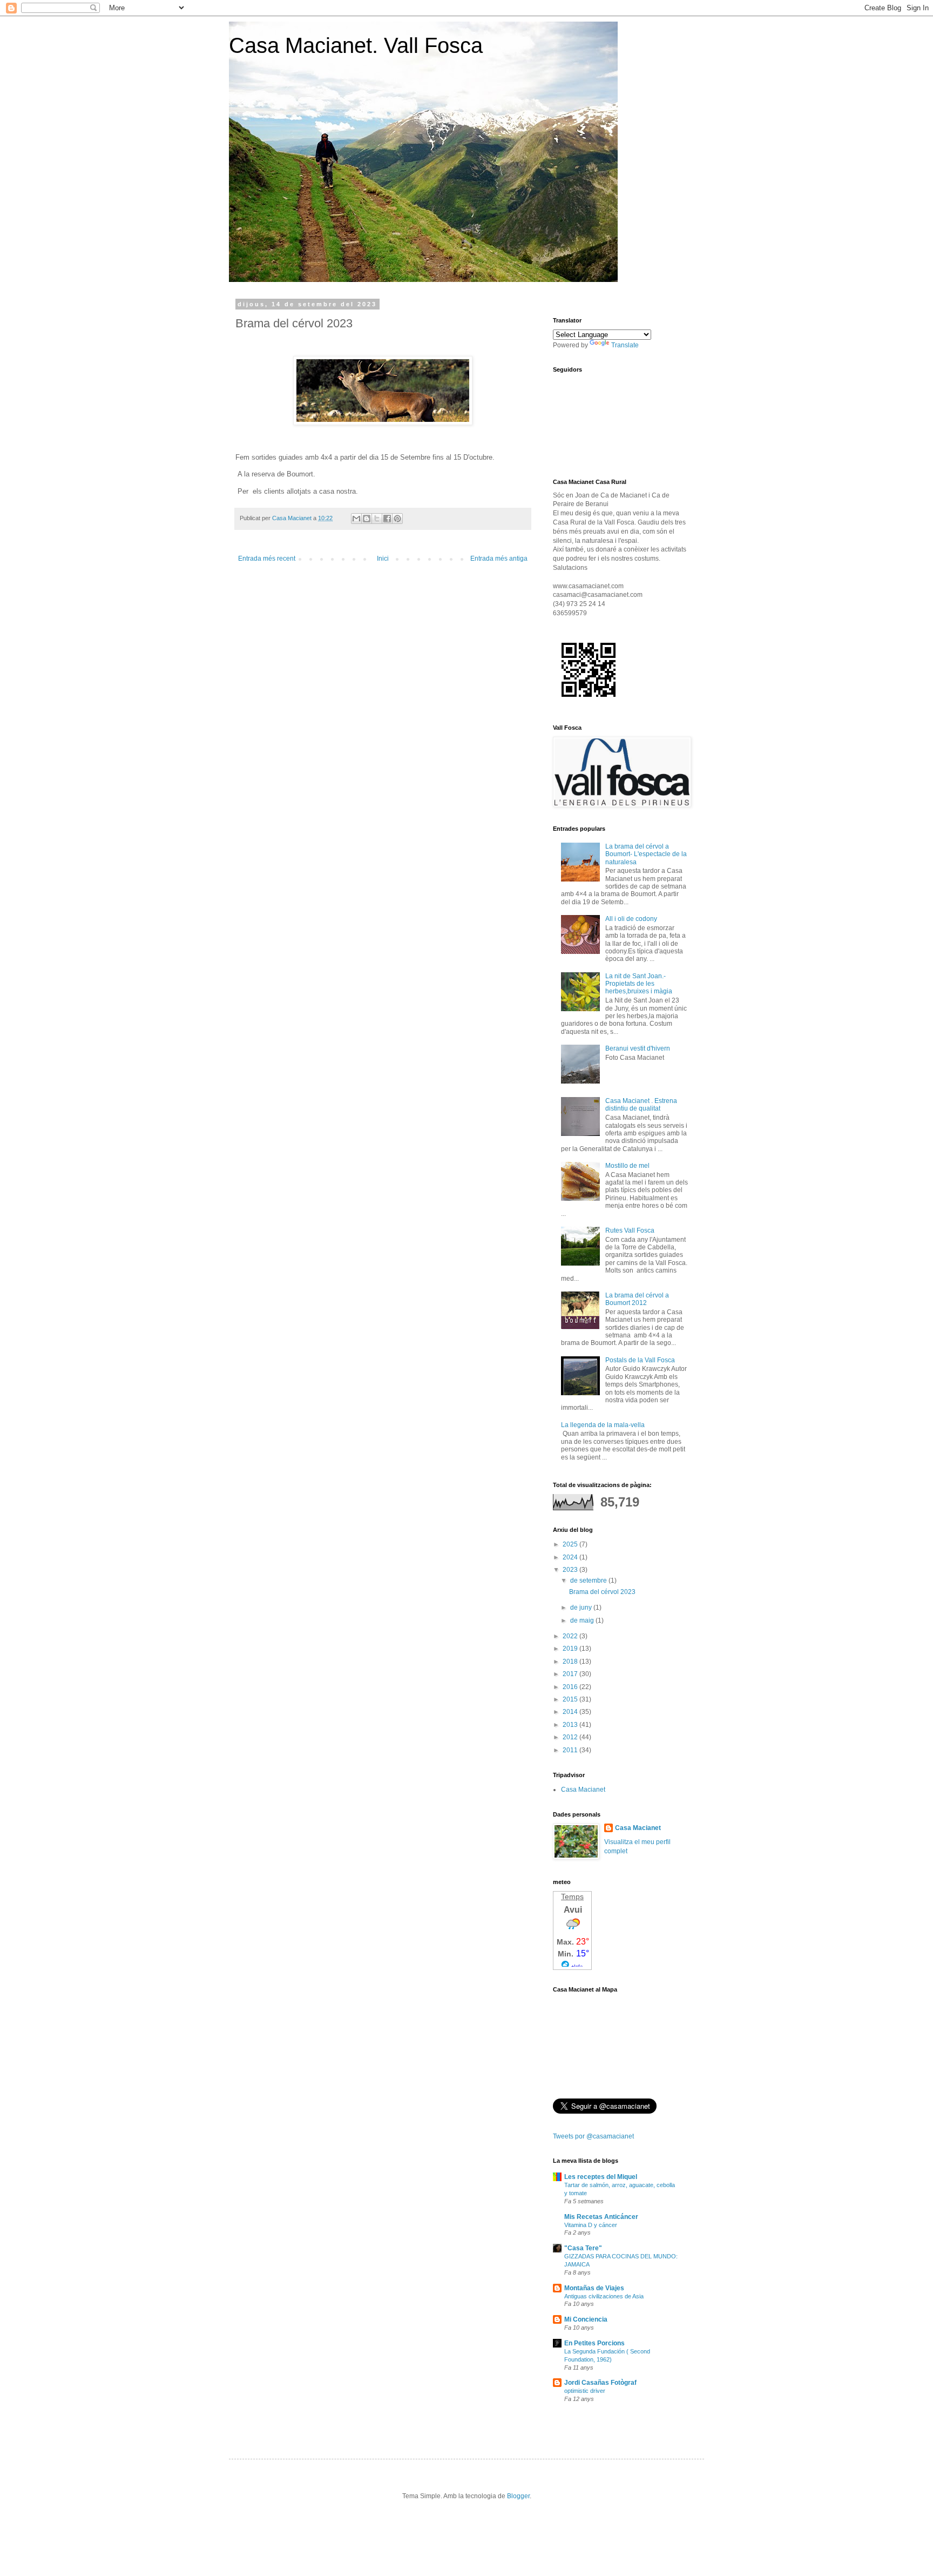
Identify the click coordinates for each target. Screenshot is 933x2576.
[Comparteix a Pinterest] (397, 519)
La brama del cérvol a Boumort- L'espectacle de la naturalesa (646, 854)
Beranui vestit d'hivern (638, 1048)
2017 (571, 1674)
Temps (572, 1896)
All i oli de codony (631, 919)
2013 (571, 1725)
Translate (625, 345)
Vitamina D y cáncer (591, 2225)
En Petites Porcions (594, 2343)
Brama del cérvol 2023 (602, 1592)
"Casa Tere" (583, 2248)
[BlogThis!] (367, 519)
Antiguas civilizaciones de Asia (604, 2296)
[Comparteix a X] (377, 519)
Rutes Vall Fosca (630, 1230)
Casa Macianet (583, 1790)
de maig (583, 1620)
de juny (582, 1608)
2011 (571, 1750)
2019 (571, 1649)
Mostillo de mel (627, 1166)
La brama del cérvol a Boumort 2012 (637, 1299)
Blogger (518, 2496)
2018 (571, 1662)
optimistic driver (585, 2391)
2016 (571, 1687)
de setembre (589, 1580)
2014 (571, 1712)
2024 (571, 1557)
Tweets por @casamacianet (593, 2136)
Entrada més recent (267, 559)
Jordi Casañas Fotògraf (600, 2383)
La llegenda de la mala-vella (603, 1425)
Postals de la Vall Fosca (640, 1360)
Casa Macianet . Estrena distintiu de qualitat (641, 1105)
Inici (383, 559)
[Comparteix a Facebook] (387, 519)
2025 (571, 1544)
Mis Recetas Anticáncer (601, 2217)
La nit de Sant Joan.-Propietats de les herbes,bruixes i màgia (639, 984)
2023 (571, 1570)
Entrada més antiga (499, 559)
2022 (571, 1636)
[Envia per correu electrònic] (356, 519)
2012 (571, 1737)
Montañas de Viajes (594, 2288)
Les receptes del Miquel (601, 2177)
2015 (571, 1699)
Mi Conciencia (586, 2319)
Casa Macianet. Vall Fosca (356, 45)
